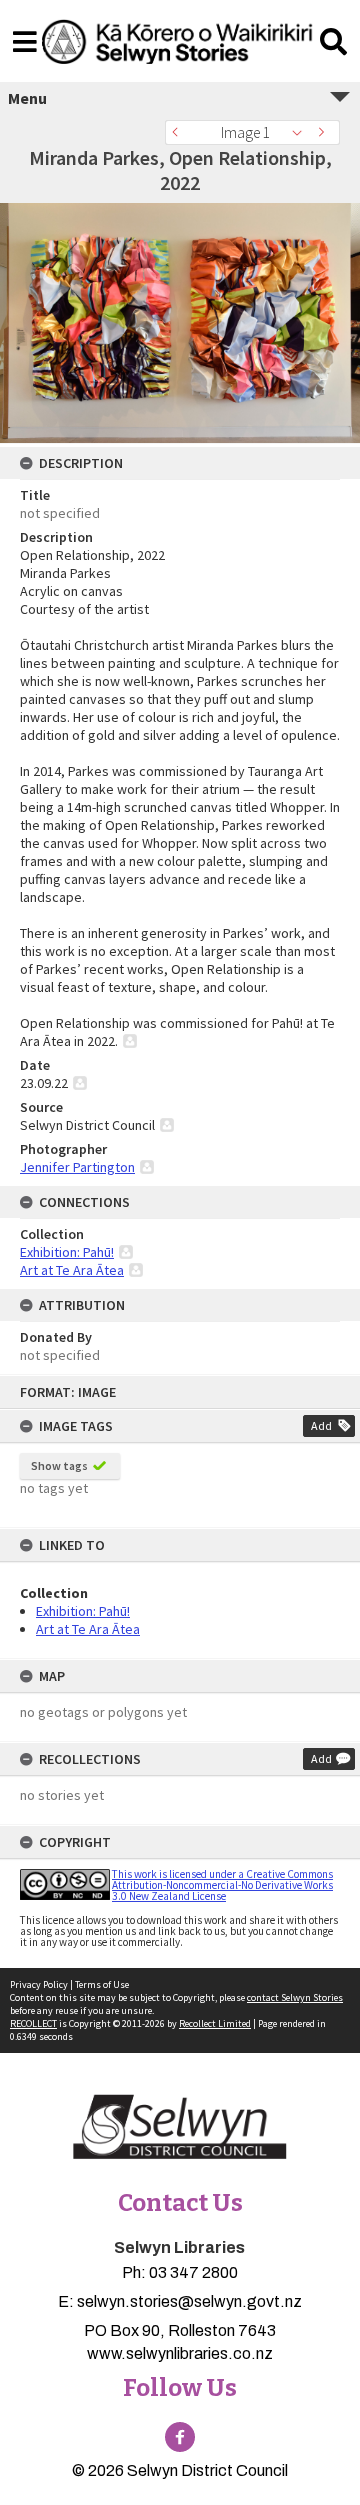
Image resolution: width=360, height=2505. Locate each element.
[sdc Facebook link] (180, 2437)
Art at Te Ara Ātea (88, 1629)
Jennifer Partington (77, 1167)
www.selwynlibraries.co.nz (180, 2353)
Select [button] (302, 132)
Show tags (59, 1465)
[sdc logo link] (180, 2128)
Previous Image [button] (180, 132)
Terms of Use (102, 1984)
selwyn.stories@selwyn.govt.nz (189, 2301)
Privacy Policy (39, 1984)
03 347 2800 (193, 2272)
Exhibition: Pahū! (83, 1611)
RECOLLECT (33, 2023)
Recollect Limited (215, 2023)
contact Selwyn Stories (295, 1997)
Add (321, 1425)
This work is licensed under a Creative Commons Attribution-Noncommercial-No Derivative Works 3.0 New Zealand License (222, 1885)
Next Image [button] (325, 132)
